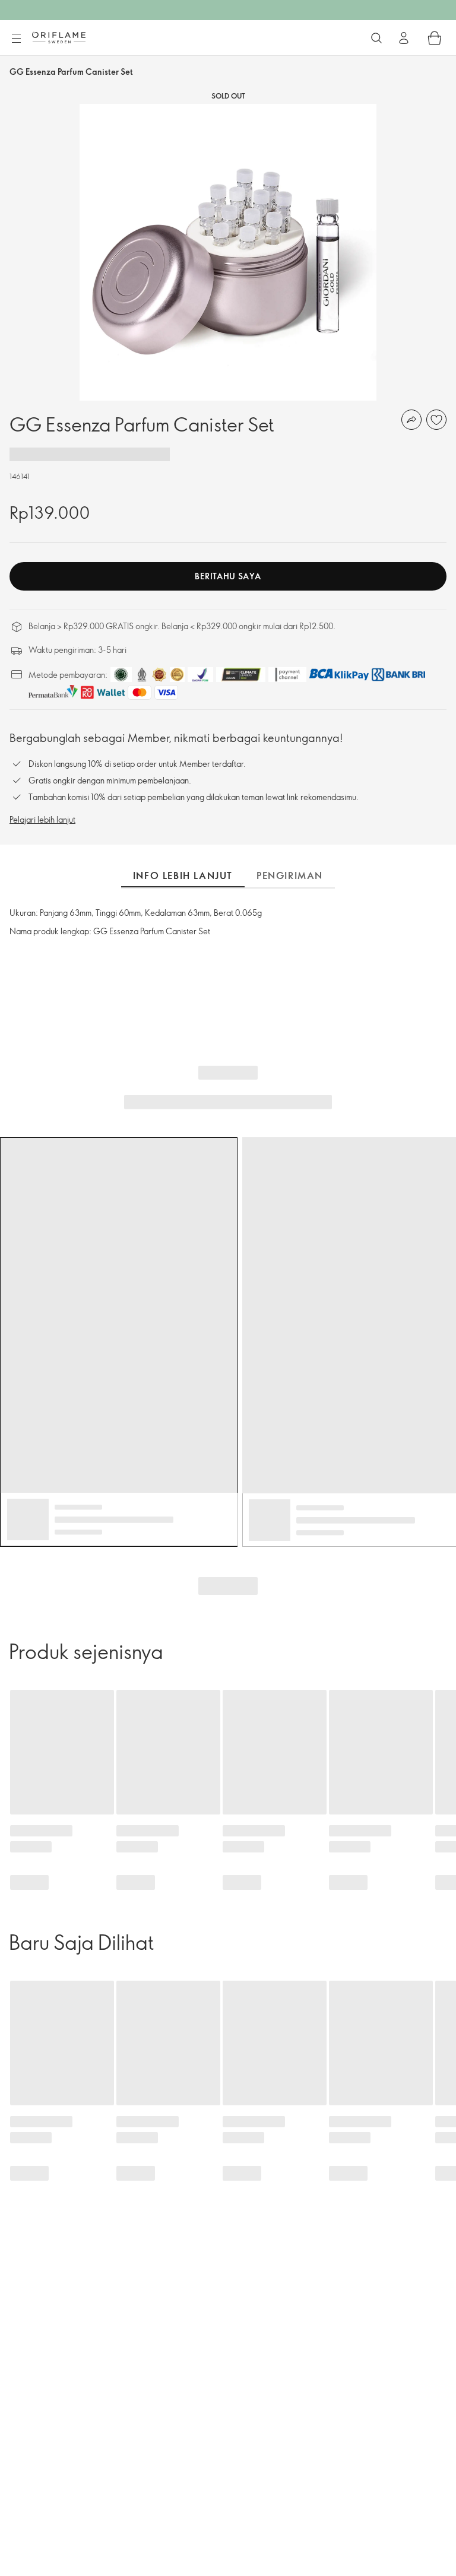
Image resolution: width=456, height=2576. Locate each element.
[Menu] (16, 39)
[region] (228, 252)
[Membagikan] (411, 420)
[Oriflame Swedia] (59, 37)
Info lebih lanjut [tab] (183, 875)
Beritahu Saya (228, 576)
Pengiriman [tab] (290, 875)
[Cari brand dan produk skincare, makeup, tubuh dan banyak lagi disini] (376, 38)
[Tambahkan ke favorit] (436, 420)
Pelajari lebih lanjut (42, 819)
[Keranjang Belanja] (435, 38)
